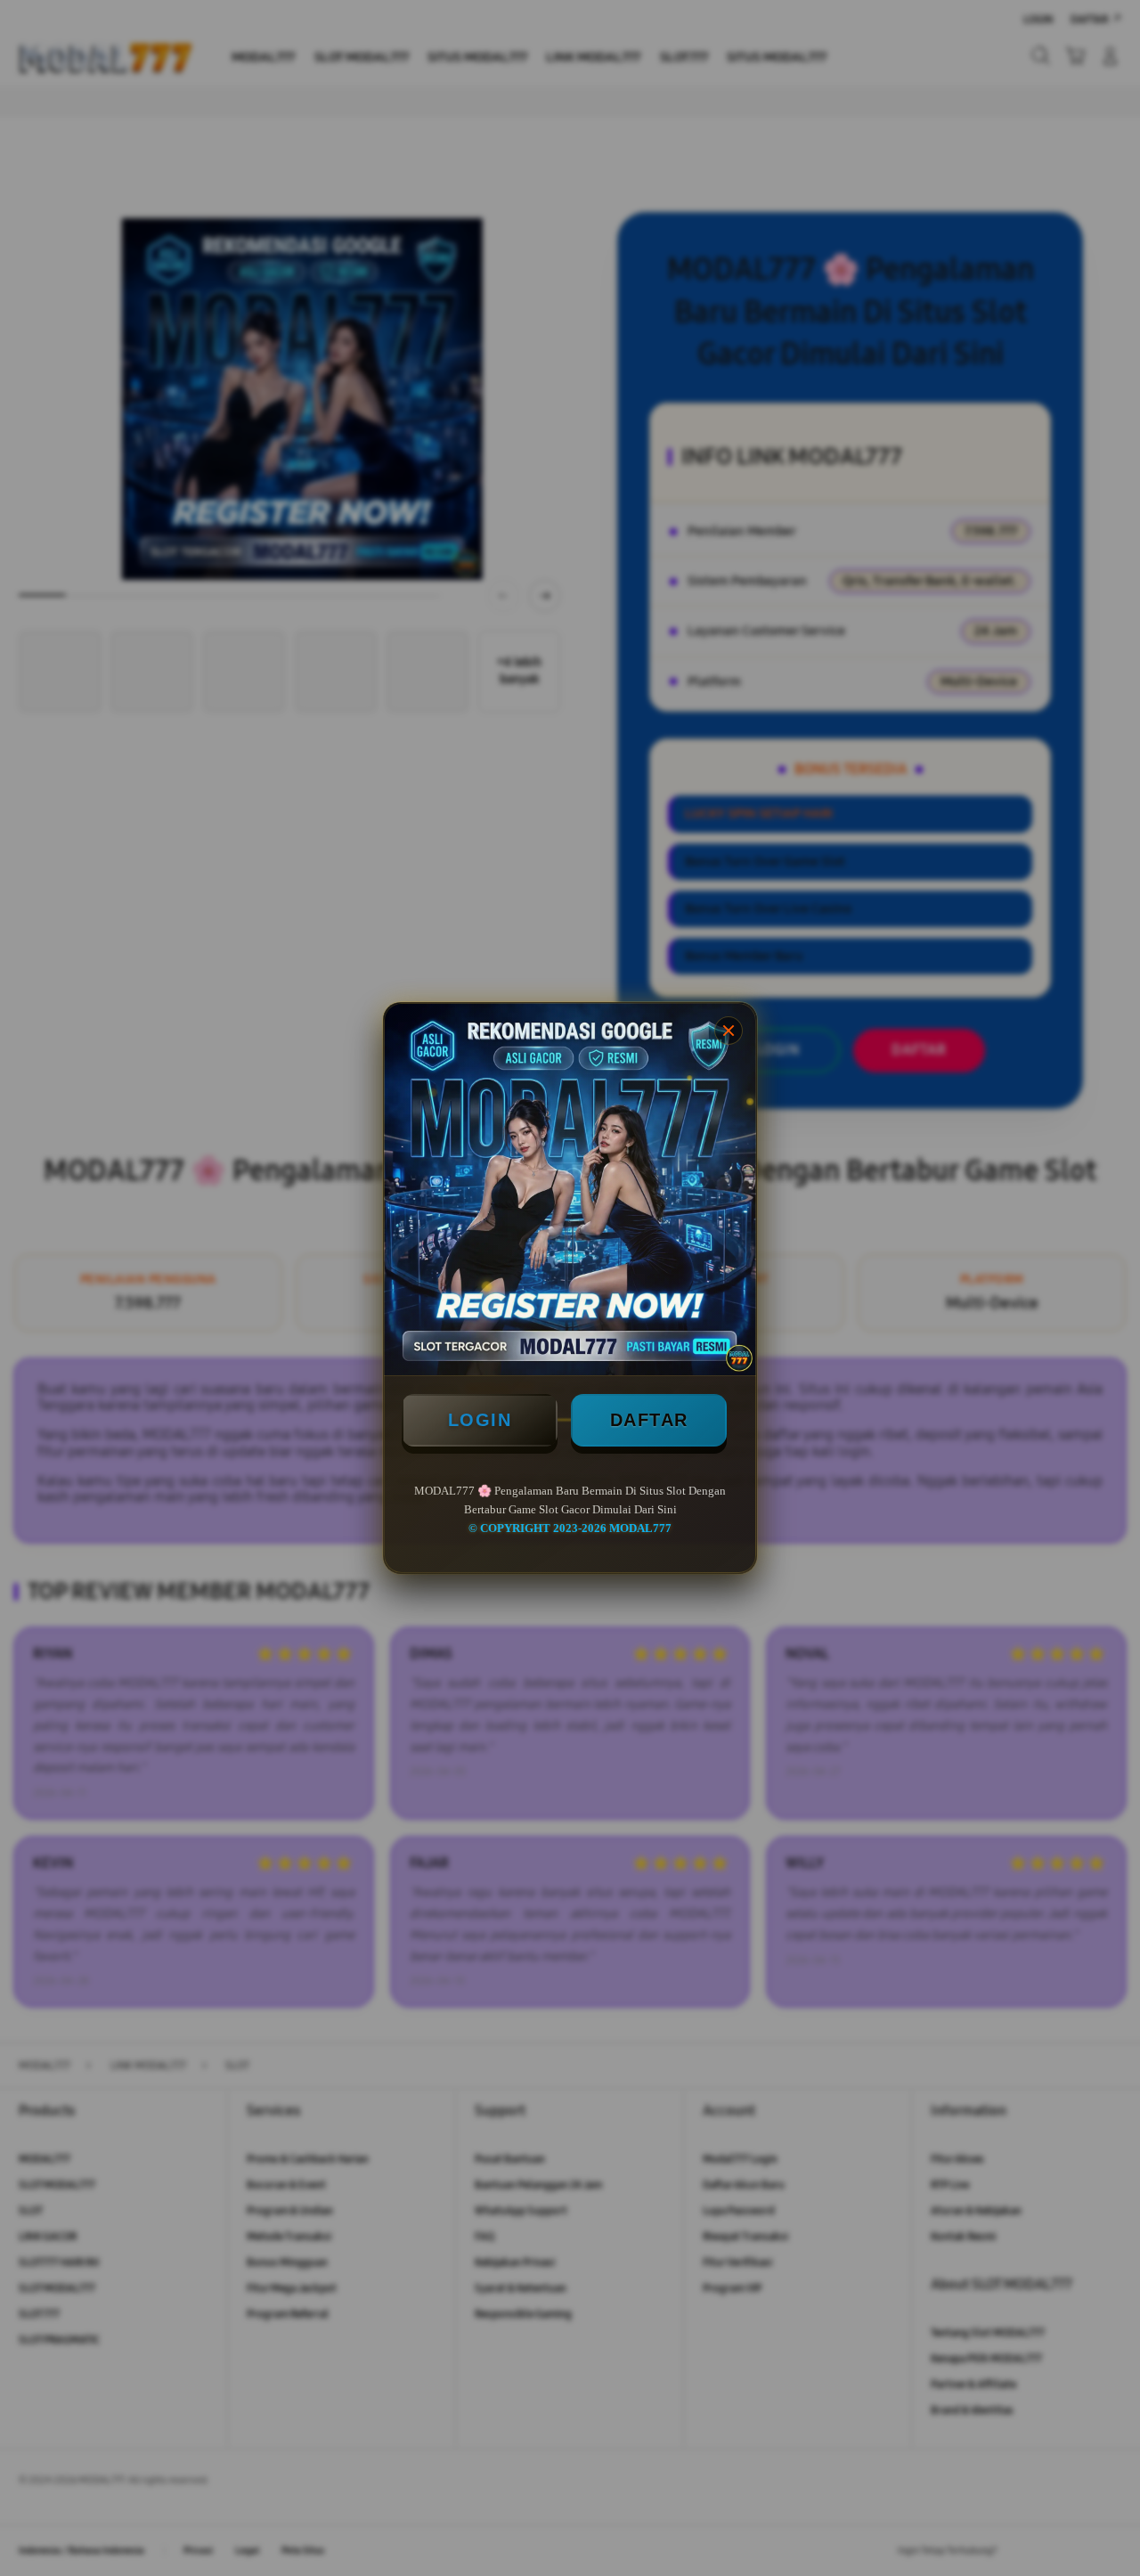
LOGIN (480, 1420)
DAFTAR (649, 1420)
